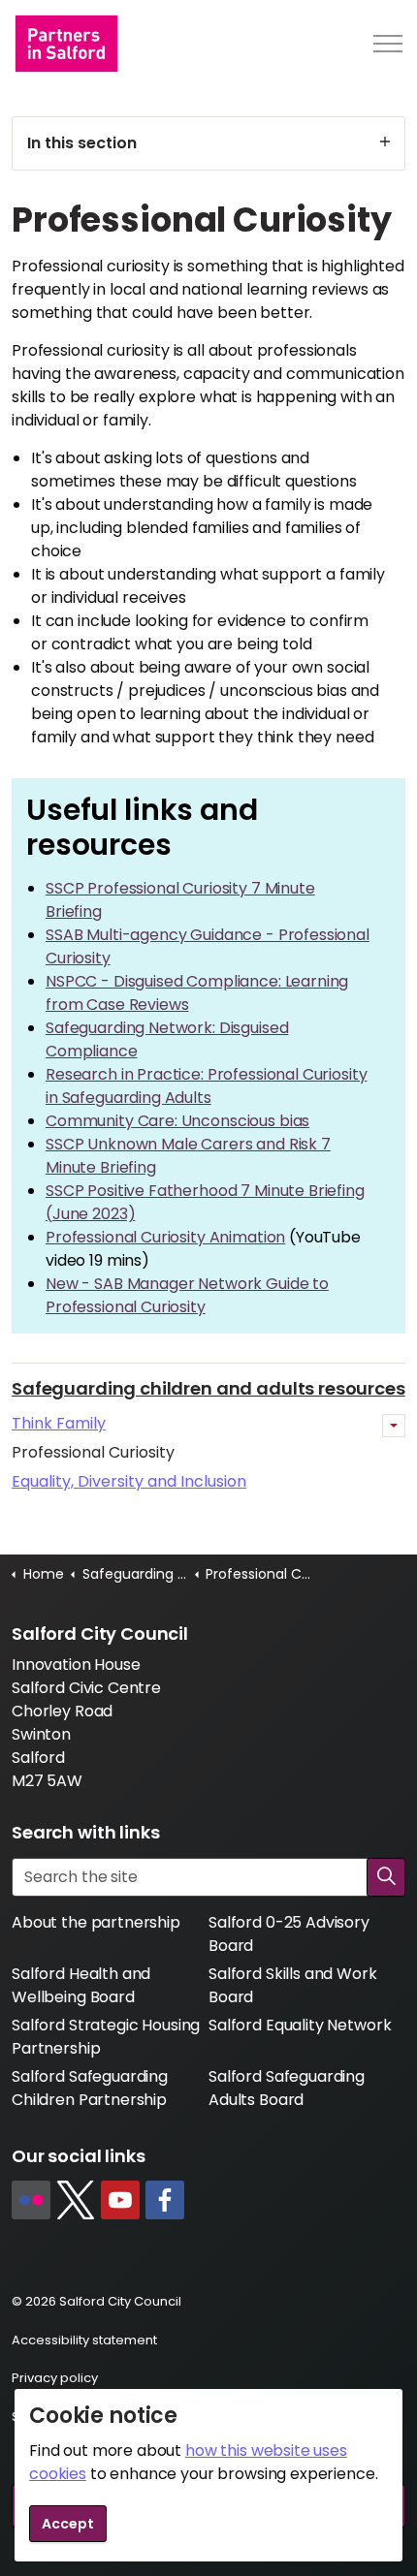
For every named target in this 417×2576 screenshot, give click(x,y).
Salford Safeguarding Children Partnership (90, 2088)
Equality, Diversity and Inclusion (129, 1481)
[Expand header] (388, 44)
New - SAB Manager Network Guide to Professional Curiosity (187, 1295)
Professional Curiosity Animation (165, 1237)
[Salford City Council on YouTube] (120, 2200)
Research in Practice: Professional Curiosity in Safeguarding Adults (206, 1086)
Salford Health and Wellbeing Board (81, 1985)
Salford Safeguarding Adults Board (287, 2088)
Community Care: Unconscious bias (177, 1121)
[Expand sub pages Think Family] (394, 1426)
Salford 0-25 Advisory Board (289, 1934)
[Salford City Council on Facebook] (165, 2200)
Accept (68, 2524)
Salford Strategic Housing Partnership (106, 2037)
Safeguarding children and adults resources (208, 1388)
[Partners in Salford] (66, 44)
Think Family (59, 1423)
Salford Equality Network (300, 2025)
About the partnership (96, 1922)
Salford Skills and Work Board (293, 1985)
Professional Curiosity (93, 1452)
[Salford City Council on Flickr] (31, 2200)
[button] (386, 1877)
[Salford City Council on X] (76, 2200)
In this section (82, 143)
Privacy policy (55, 2378)
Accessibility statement (84, 2340)
